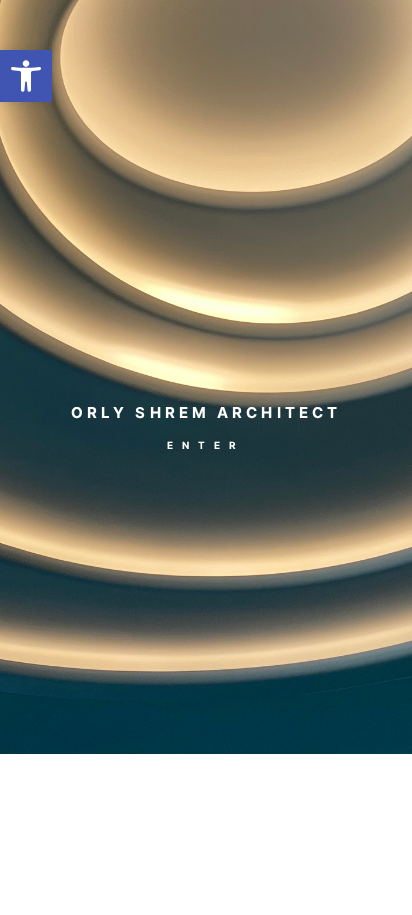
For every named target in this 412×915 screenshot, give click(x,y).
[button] (26, 76)
